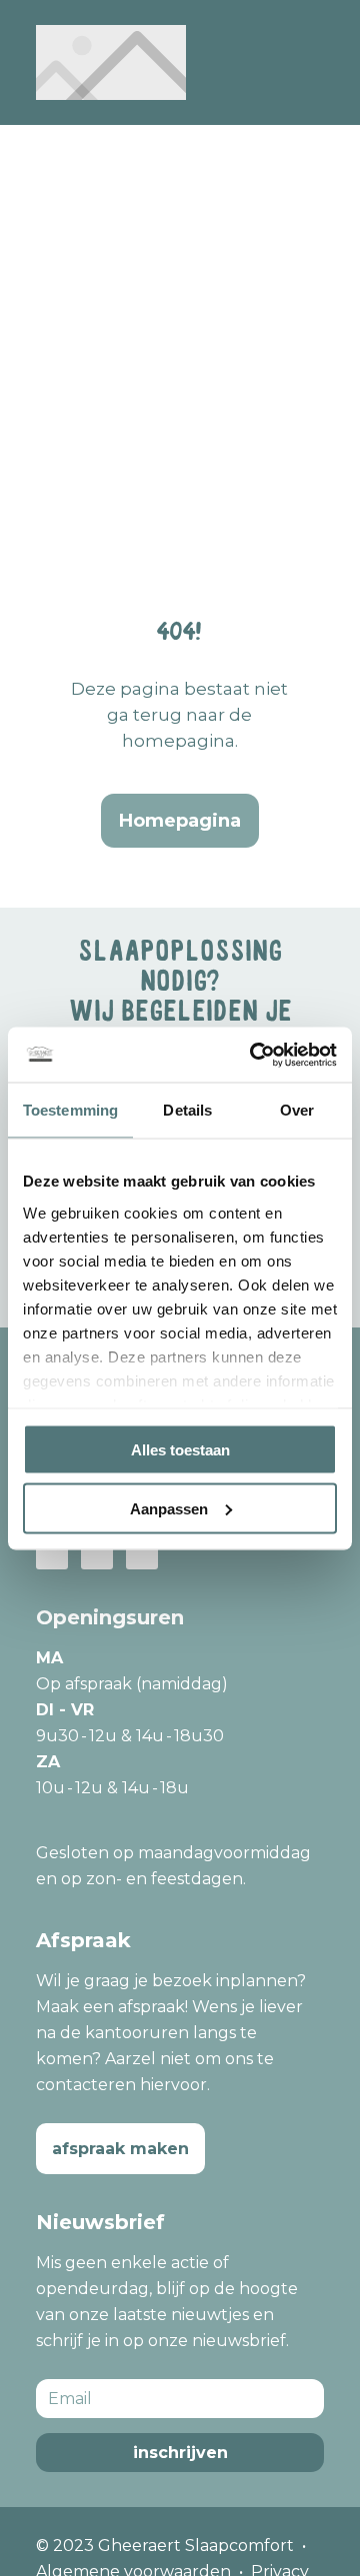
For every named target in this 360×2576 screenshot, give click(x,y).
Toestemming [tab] (70, 1110)
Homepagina (180, 821)
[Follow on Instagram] (97, 1553)
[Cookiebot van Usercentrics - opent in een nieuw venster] (254, 1055)
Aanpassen (169, 1508)
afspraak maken (120, 2149)
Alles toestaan (180, 1450)
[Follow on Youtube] (142, 1553)
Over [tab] (297, 1110)
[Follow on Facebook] (52, 1553)
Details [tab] (187, 1110)
